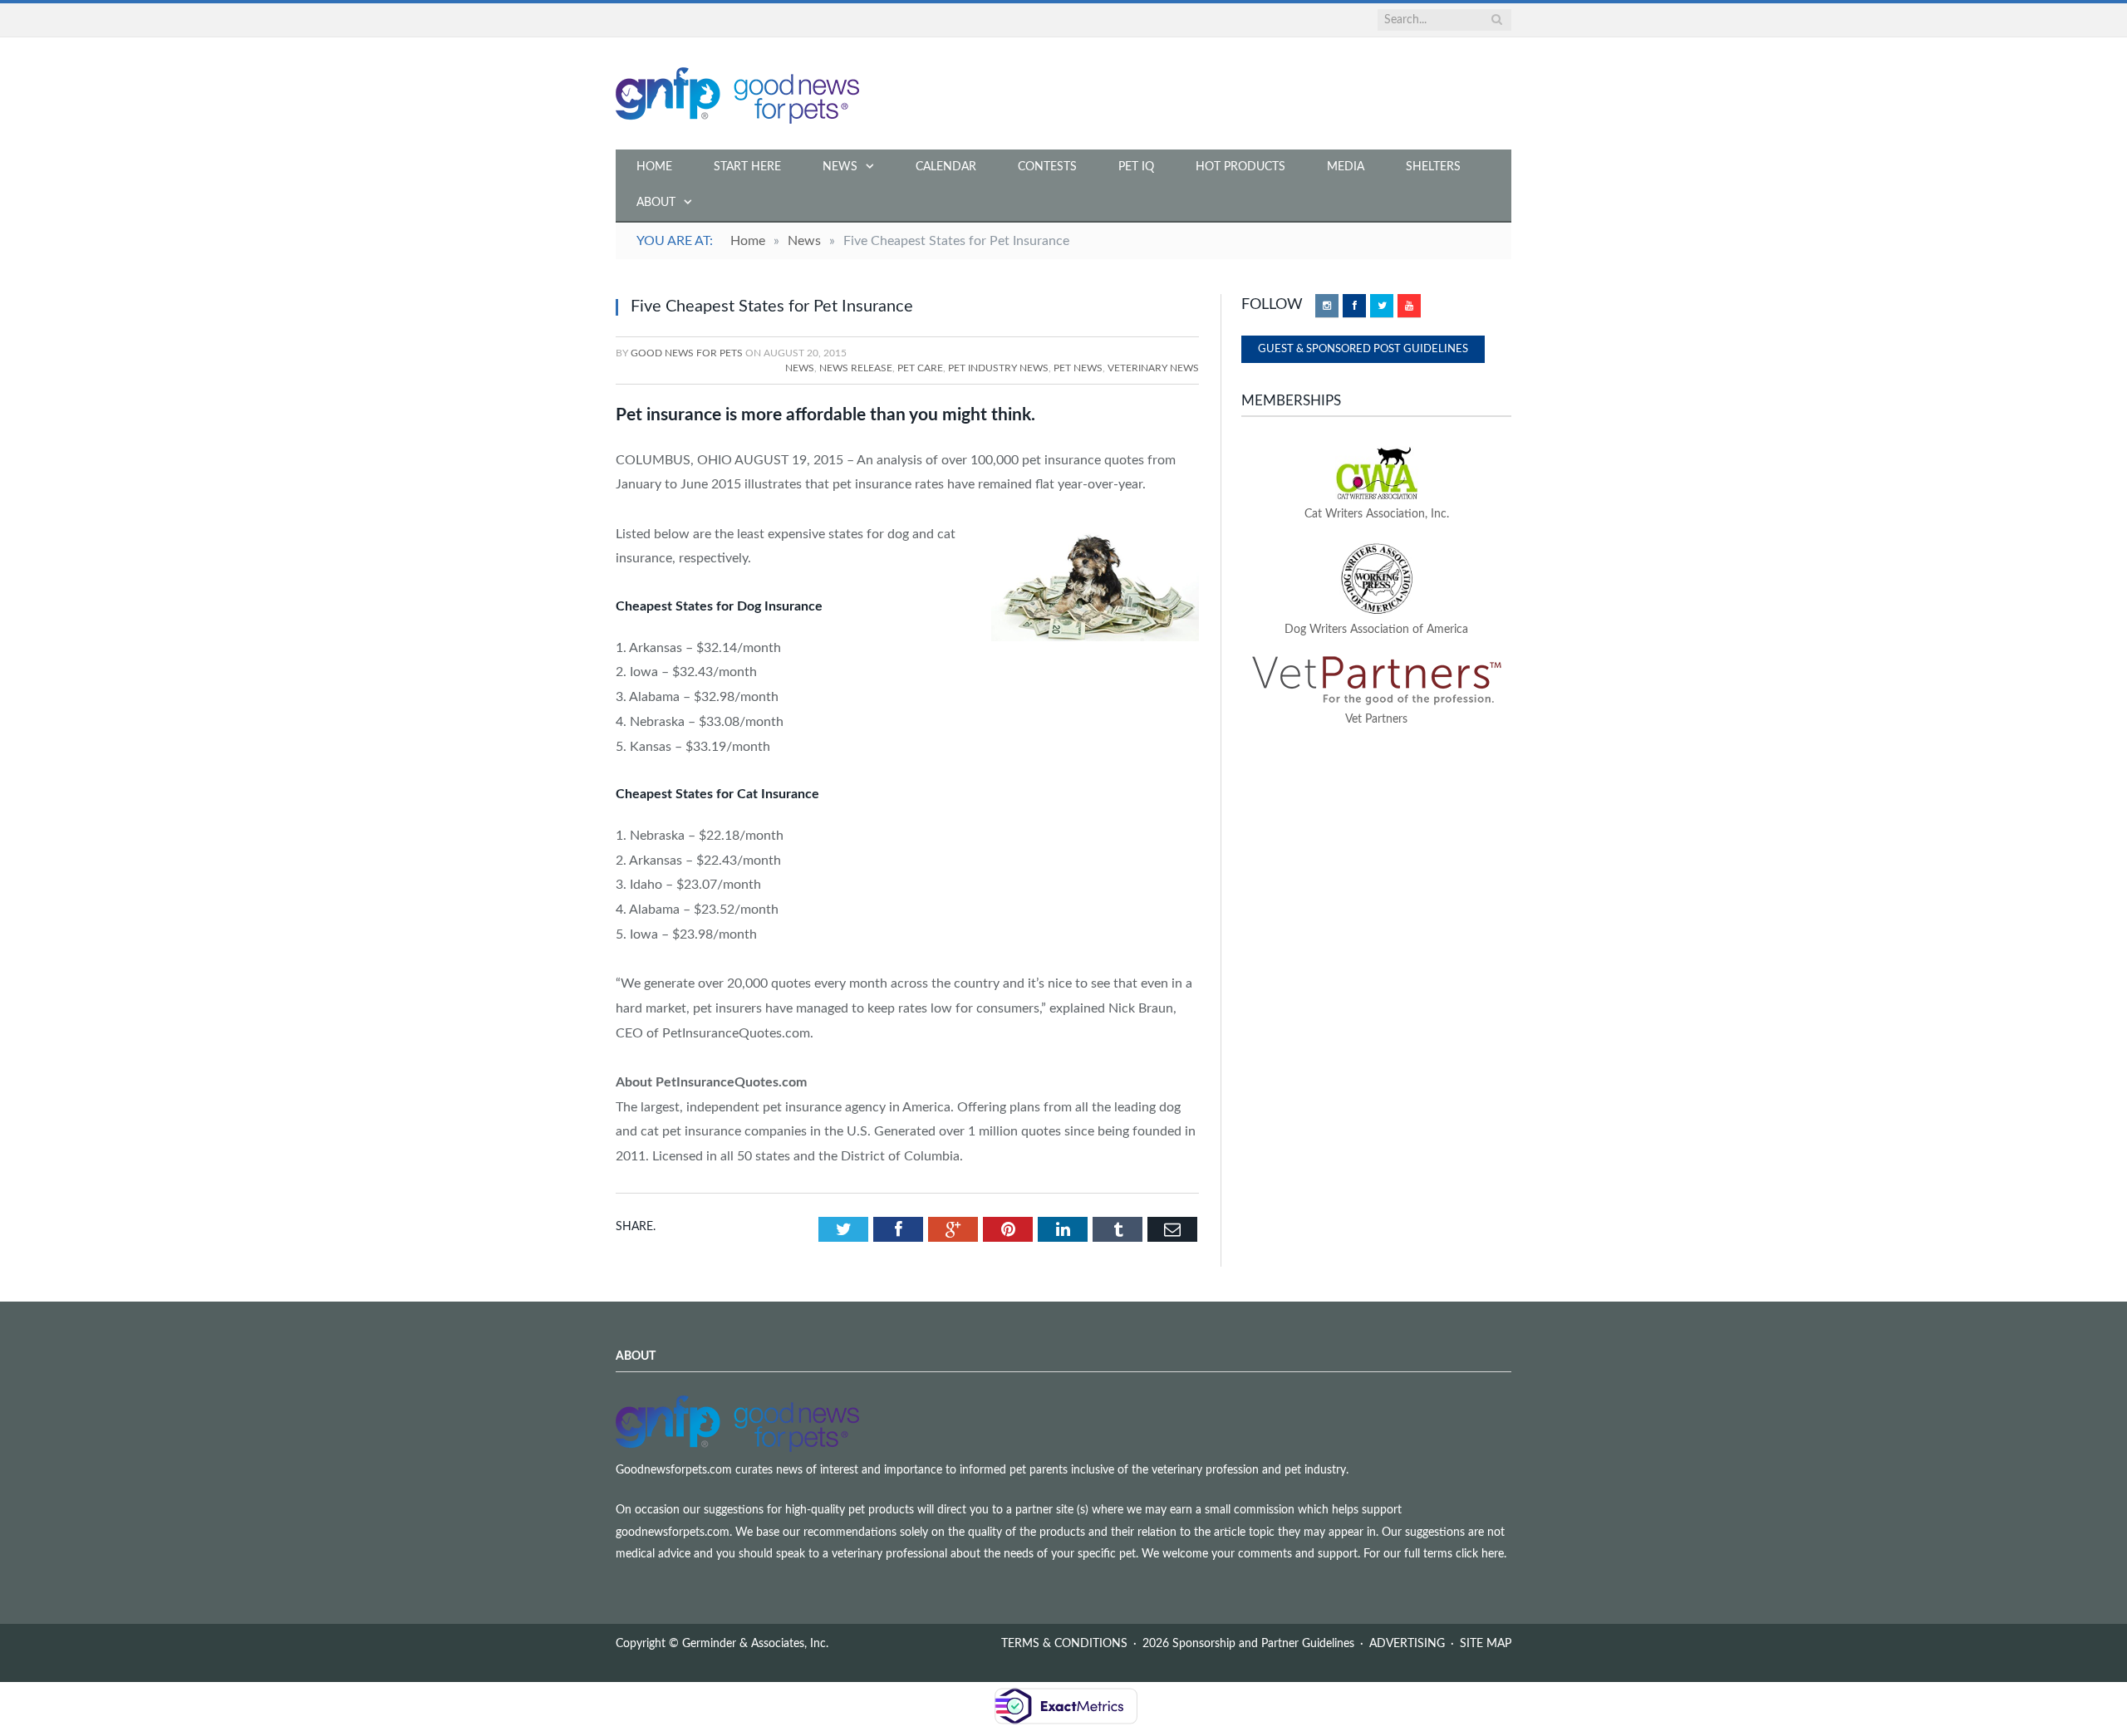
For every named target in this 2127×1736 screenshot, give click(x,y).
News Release (856, 368)
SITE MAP (1486, 1644)
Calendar (946, 167)
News (840, 167)
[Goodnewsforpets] (737, 93)
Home (654, 167)
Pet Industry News (998, 368)
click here (1480, 1554)
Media (1346, 167)
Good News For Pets (687, 353)
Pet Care (920, 368)
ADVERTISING (1407, 1644)
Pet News (1078, 368)
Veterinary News (1153, 368)
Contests (1047, 167)
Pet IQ (1136, 167)
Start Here (747, 167)
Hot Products (1240, 167)
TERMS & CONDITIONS (1064, 1644)
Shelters (1433, 167)
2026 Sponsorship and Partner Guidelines (1248, 1644)
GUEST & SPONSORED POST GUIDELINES (1363, 349)
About (656, 203)
